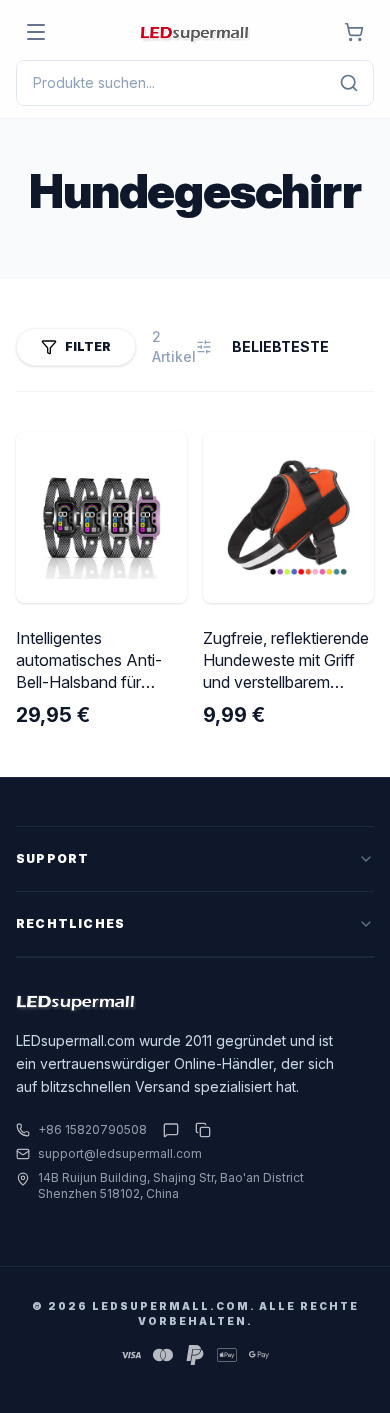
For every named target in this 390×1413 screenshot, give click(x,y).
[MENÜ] (36, 32)
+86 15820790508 (92, 1129)
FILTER (88, 346)
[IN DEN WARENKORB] (354, 32)
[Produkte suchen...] (349, 83)
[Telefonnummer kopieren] (199, 1130)
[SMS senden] (171, 1130)
